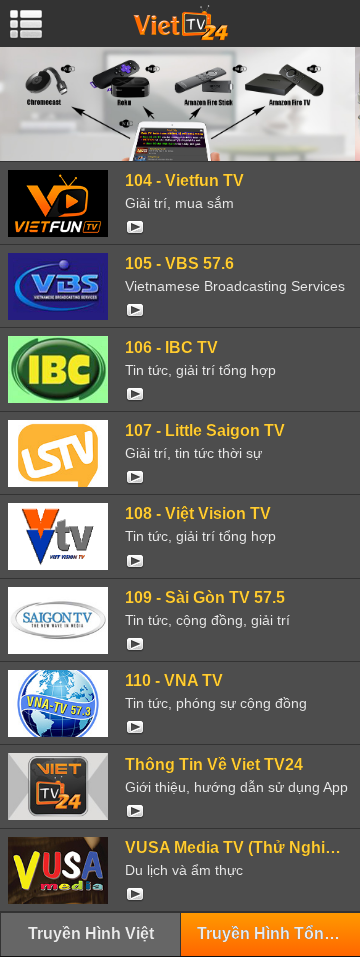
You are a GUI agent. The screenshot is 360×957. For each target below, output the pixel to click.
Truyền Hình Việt (91, 933)
